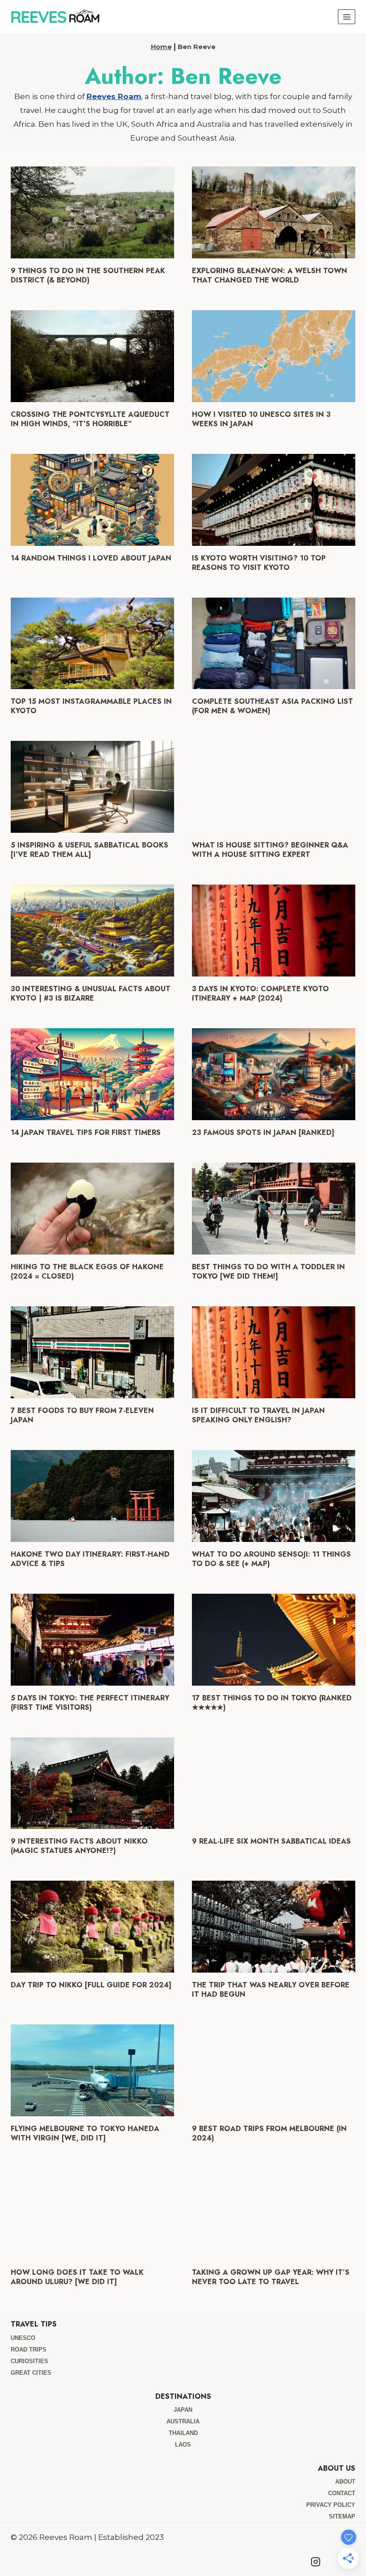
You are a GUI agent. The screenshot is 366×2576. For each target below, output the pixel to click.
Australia (183, 2421)
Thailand (183, 2433)
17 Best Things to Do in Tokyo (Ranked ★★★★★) (272, 1703)
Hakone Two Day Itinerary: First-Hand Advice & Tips (90, 1559)
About (345, 2482)
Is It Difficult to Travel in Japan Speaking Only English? (258, 1415)
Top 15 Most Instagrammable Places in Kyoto (91, 706)
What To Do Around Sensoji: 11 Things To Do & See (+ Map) (271, 1559)
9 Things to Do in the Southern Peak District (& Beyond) (88, 275)
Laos (183, 2445)
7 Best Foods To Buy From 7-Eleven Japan (82, 1415)
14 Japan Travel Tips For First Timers (86, 1132)
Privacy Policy (331, 2505)
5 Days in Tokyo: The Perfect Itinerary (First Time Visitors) (90, 1703)
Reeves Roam (114, 96)
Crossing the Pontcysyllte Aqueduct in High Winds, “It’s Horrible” (90, 419)
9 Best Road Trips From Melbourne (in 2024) (269, 2133)
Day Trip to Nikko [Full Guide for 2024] (91, 1985)
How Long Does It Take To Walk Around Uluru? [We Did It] (77, 2277)
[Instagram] (316, 2562)
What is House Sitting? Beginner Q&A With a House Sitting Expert (270, 850)
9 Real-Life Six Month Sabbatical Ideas (271, 1841)
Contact (342, 2493)
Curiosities (29, 2361)
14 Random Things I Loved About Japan (91, 558)
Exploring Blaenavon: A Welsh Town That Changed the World (270, 275)
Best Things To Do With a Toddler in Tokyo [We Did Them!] (268, 1271)
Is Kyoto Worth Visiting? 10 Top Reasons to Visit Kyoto (259, 563)
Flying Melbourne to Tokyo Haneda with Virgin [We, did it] (85, 2133)
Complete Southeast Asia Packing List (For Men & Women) (272, 706)
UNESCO (23, 2338)
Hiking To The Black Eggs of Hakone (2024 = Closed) (87, 1271)
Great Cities (31, 2373)
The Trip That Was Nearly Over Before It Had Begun (271, 1990)
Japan (183, 2410)
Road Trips (29, 2350)
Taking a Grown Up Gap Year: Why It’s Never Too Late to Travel (271, 2277)
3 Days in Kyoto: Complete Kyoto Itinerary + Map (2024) (260, 993)
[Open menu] (347, 17)
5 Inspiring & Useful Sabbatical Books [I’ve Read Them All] (89, 850)
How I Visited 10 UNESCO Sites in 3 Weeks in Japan (261, 419)
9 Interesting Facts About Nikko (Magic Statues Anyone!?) (79, 1846)
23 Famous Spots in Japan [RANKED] (263, 1132)
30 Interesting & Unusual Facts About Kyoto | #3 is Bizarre (91, 993)
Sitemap (342, 2516)
